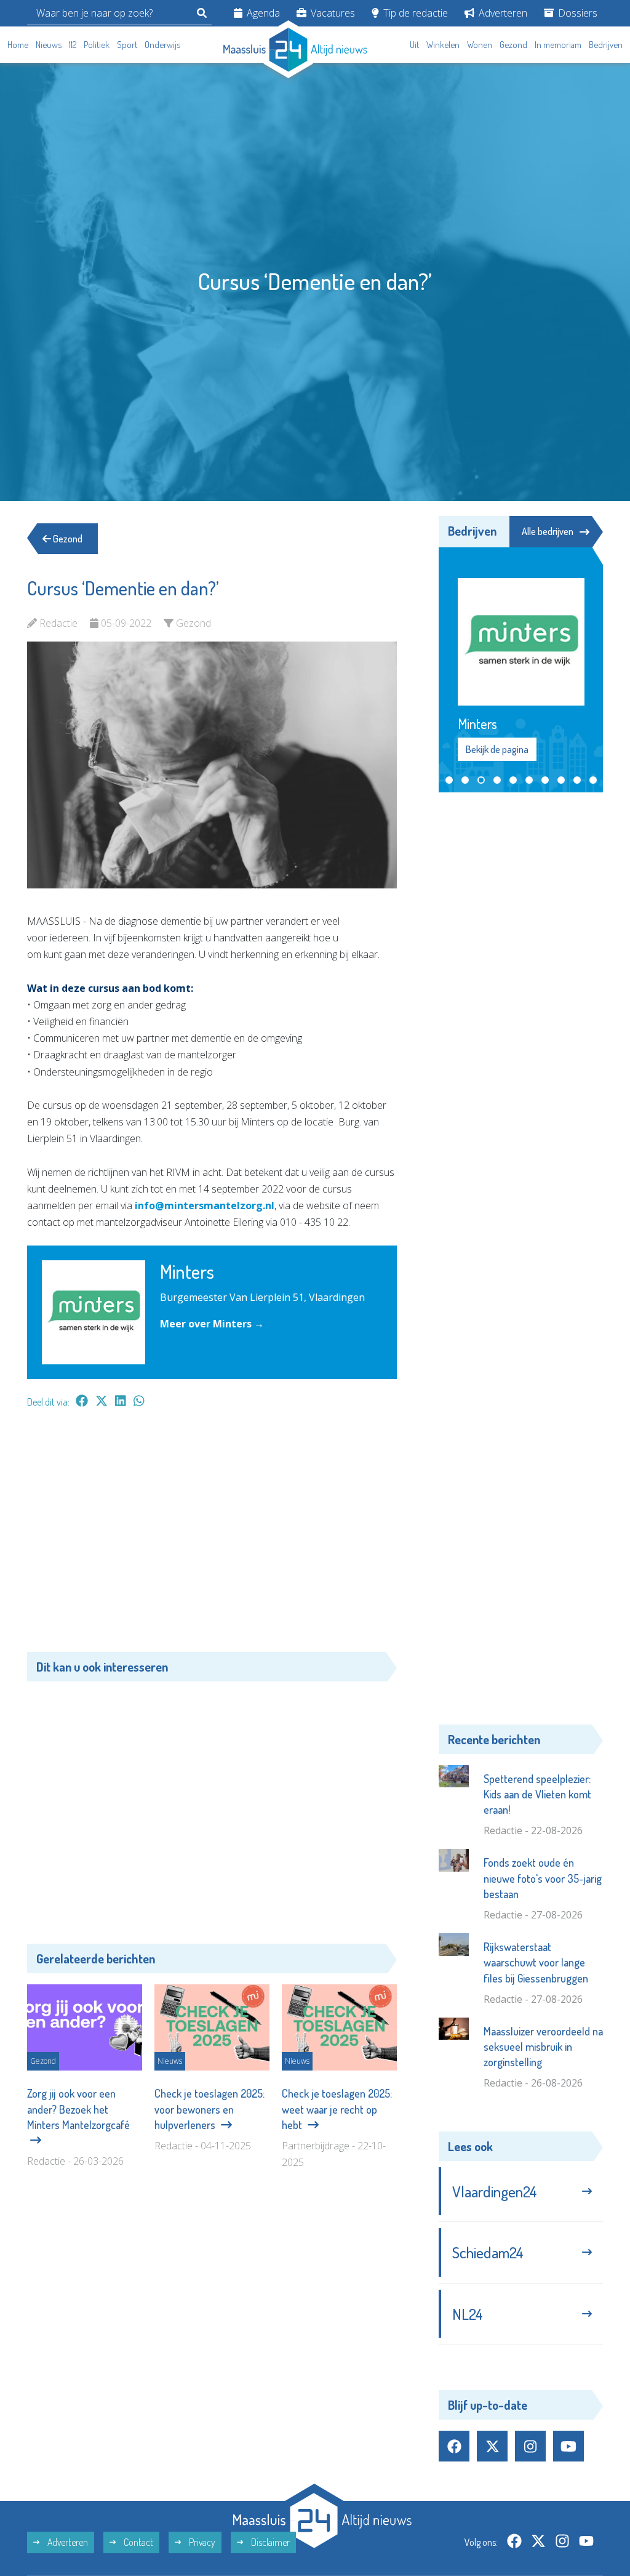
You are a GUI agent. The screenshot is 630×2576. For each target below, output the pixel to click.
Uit (414, 45)
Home (18, 45)
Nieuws (49, 45)
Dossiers (576, 13)
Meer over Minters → (212, 1324)
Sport (127, 45)
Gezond (513, 45)
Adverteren (502, 13)
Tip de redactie (414, 13)
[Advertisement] (212, 1536)
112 (73, 45)
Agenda (262, 13)
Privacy (201, 2542)
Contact (138, 2542)
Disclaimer (269, 2542)
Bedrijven (606, 45)
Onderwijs (162, 45)
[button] (449, 780)
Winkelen (443, 45)
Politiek (97, 45)
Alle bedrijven (548, 531)
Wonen (480, 45)
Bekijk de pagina (497, 749)
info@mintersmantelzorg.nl (205, 1205)
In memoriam (558, 45)
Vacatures (332, 13)
